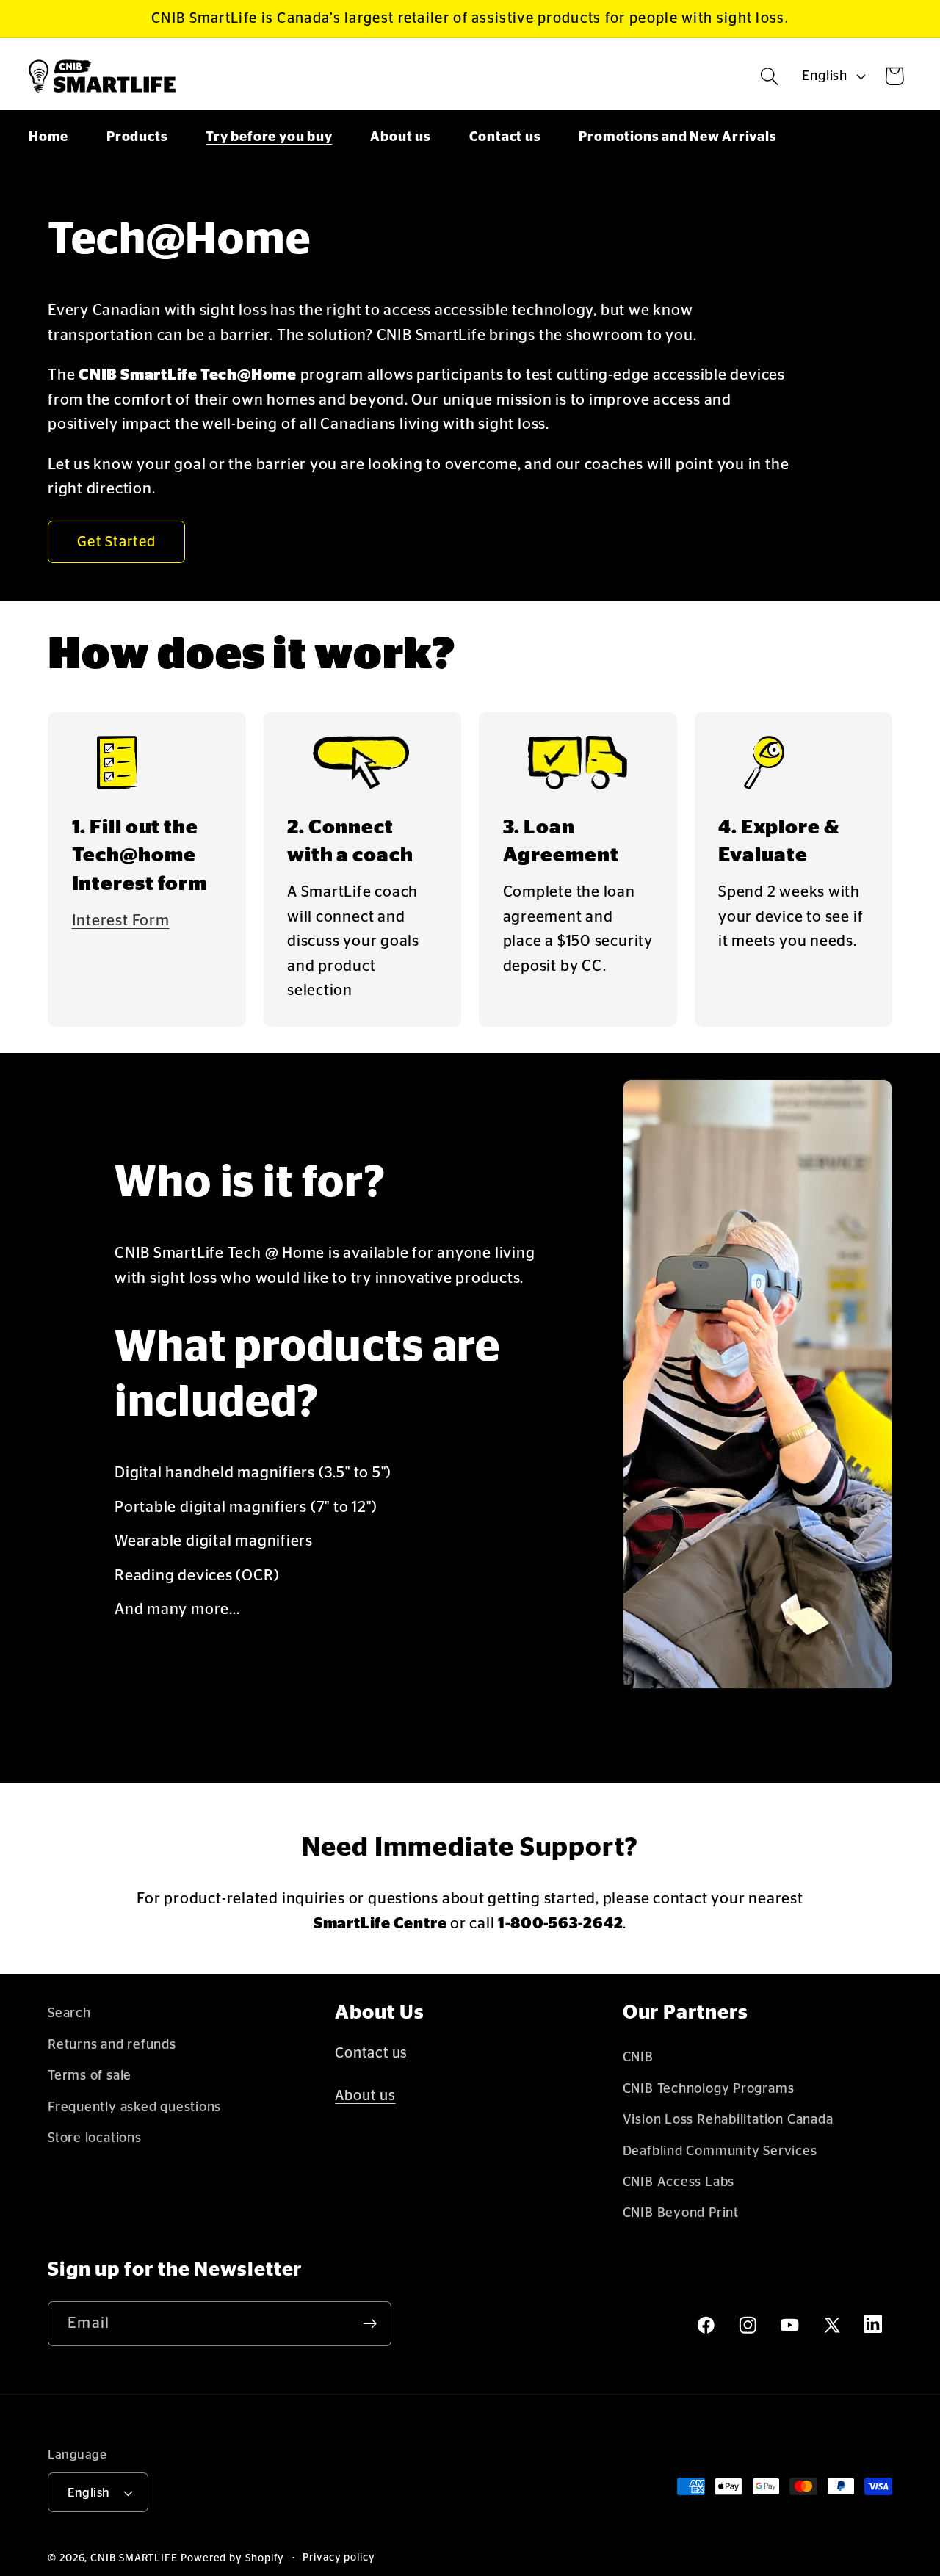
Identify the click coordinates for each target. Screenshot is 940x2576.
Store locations (95, 2138)
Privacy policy (339, 2558)
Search (69, 2013)
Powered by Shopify (232, 2558)
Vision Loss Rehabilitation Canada (728, 2120)
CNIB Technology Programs (709, 2089)
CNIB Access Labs (679, 2182)
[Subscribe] (370, 2324)
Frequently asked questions (134, 2107)
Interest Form (121, 920)
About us (365, 2096)
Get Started (116, 542)
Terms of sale (90, 2076)
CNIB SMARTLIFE (134, 2558)
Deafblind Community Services (720, 2151)
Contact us (371, 2053)
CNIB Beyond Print (681, 2213)
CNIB (638, 2057)
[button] (770, 76)
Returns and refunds (112, 2045)
